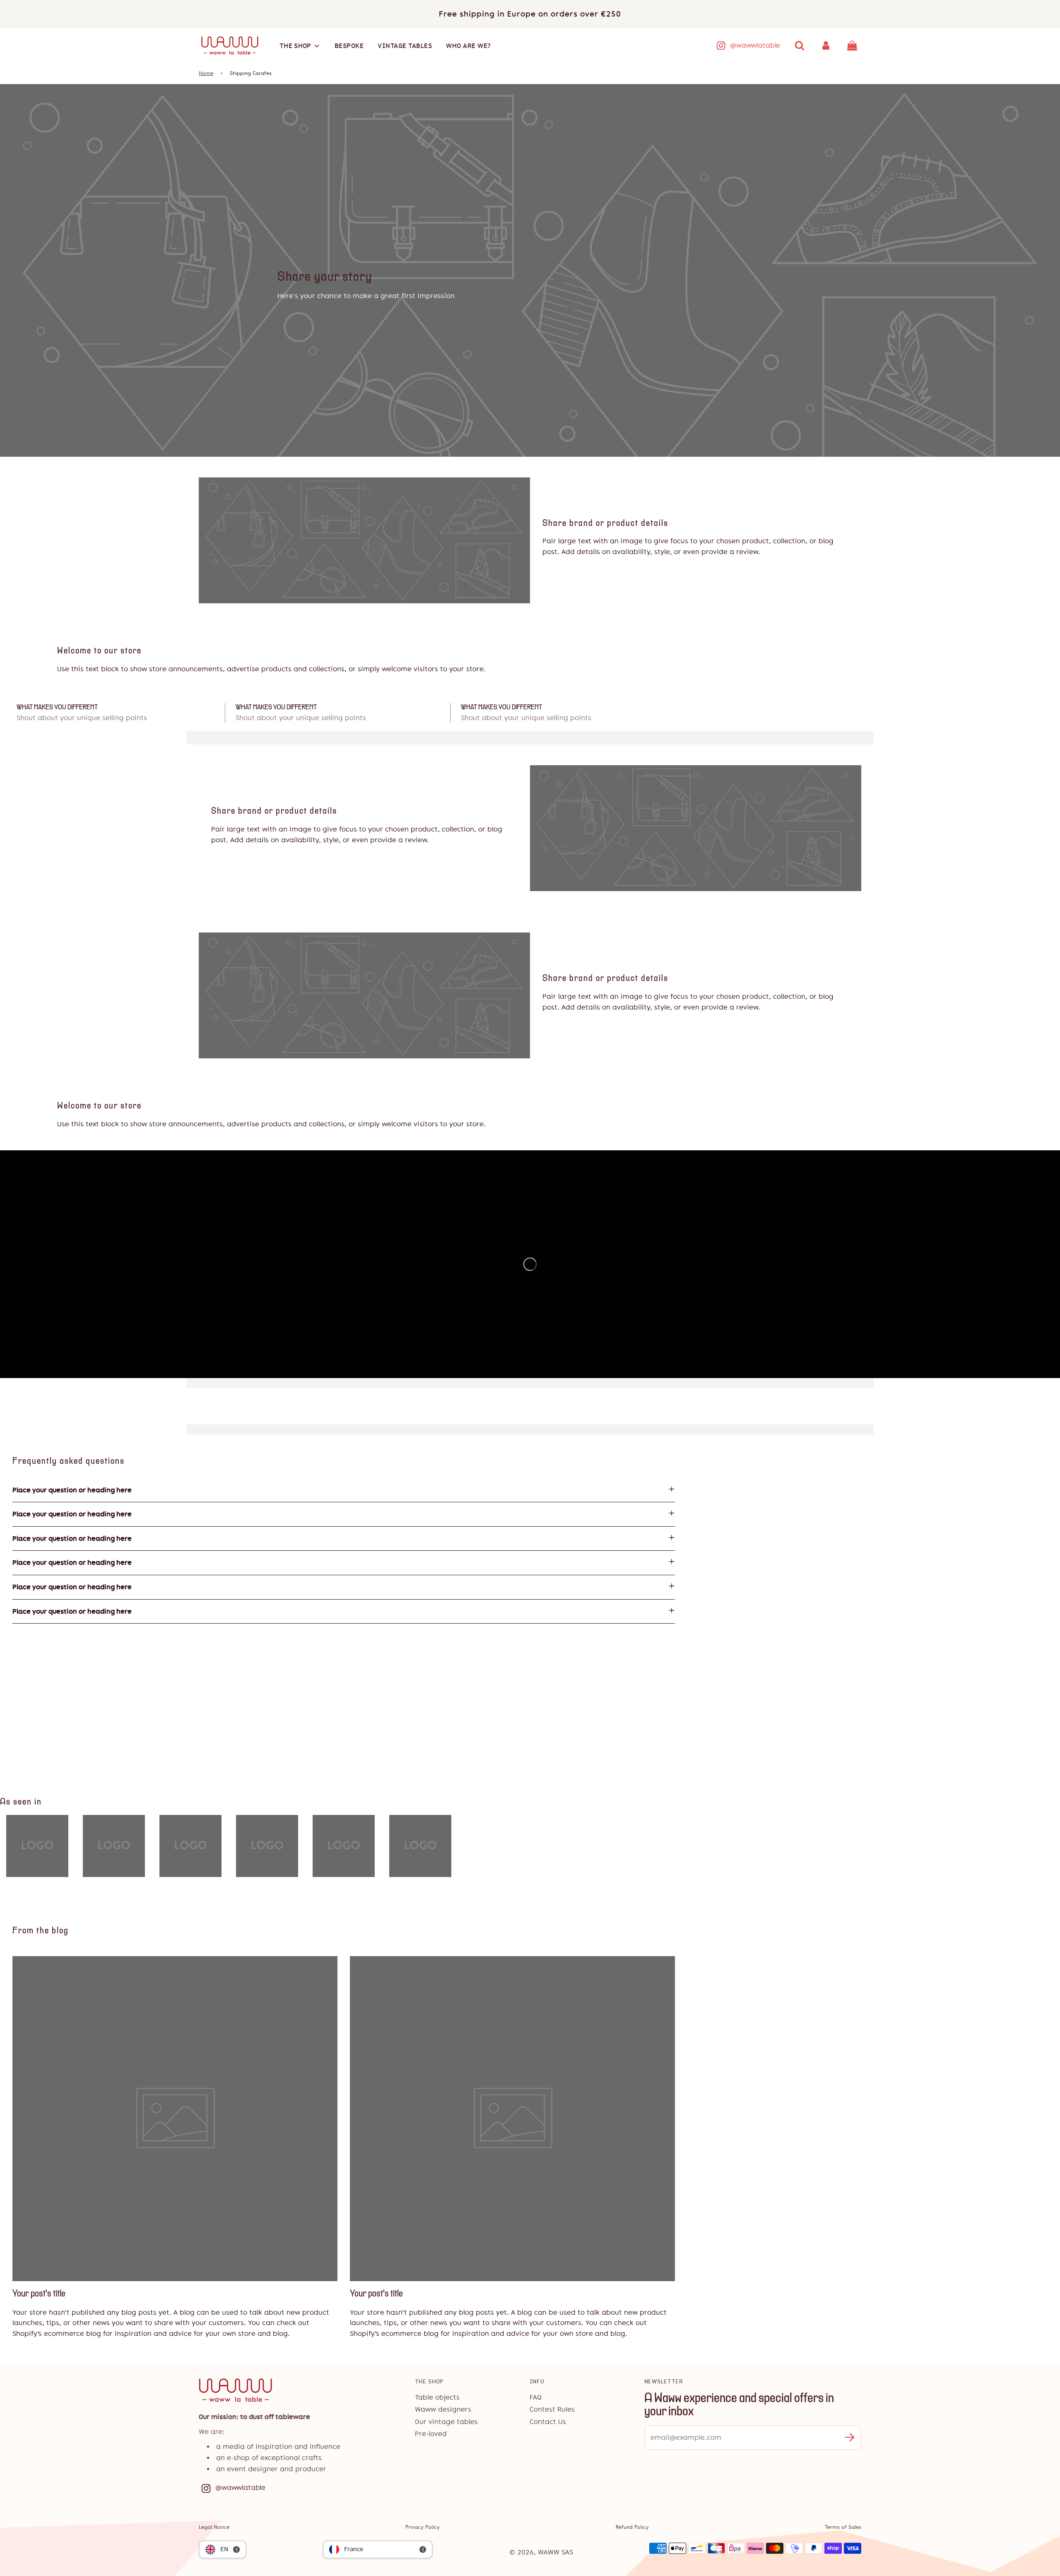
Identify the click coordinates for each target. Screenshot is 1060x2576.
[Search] (800, 46)
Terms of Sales (843, 2527)
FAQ (536, 2397)
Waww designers (443, 2409)
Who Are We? (469, 46)
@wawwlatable (755, 45)
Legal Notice (214, 2527)
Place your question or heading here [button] (72, 1490)
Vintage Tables (405, 46)
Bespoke (349, 46)
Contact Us (548, 2422)
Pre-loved (431, 2434)
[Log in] (826, 46)
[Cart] (853, 46)
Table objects (437, 2397)
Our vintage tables (446, 2422)
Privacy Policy (423, 2527)
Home (206, 73)
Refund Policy (632, 2527)
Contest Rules (552, 2409)
